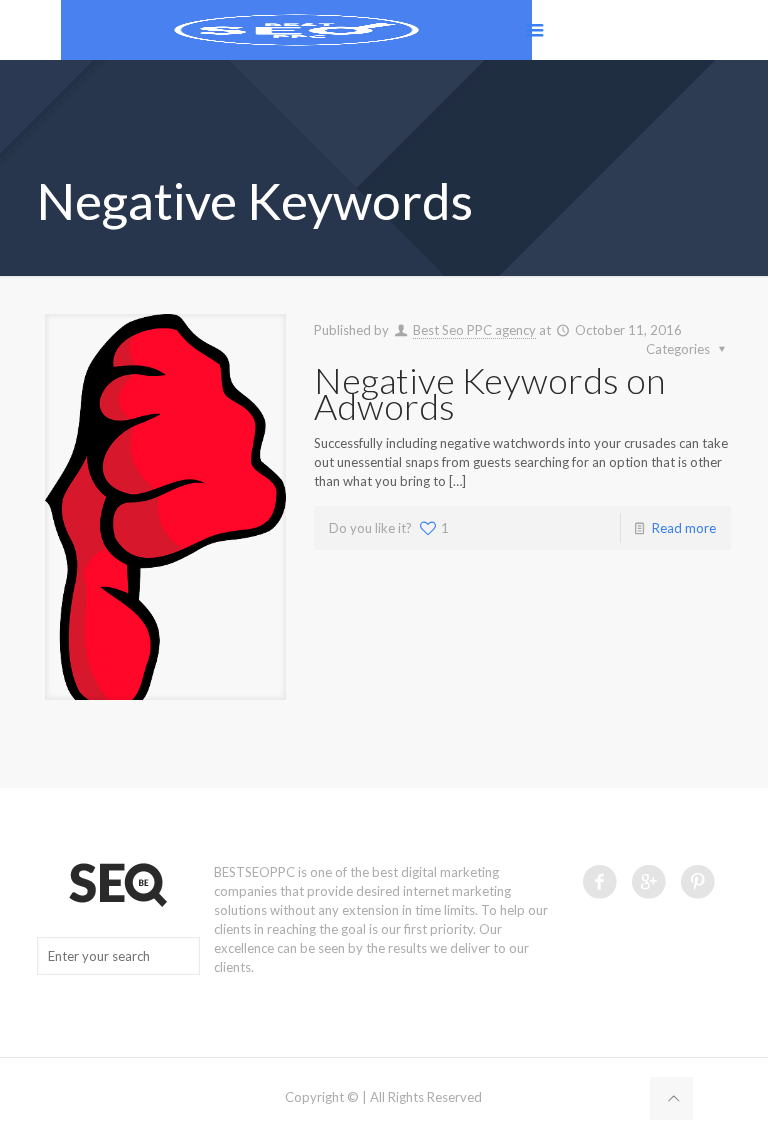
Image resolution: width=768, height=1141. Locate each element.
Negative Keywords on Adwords (489, 393)
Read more (684, 528)
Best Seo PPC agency (474, 330)
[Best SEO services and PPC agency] (296, 30)
